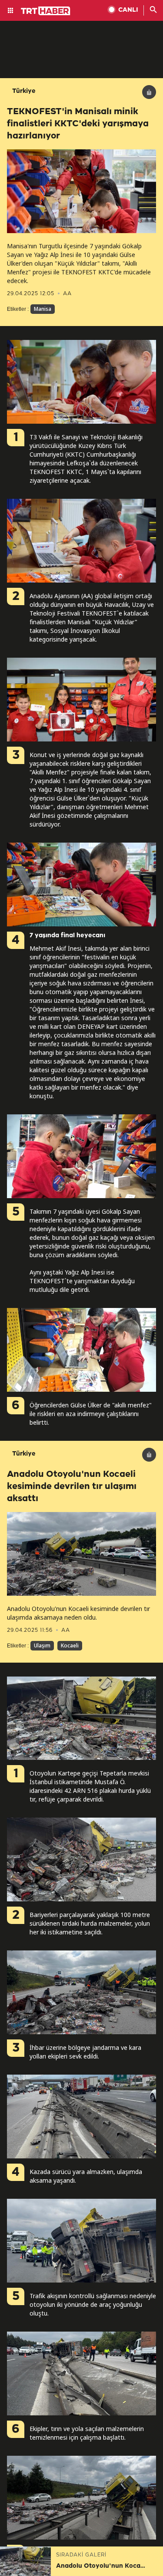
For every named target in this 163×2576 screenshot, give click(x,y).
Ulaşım (42, 1645)
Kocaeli (70, 1645)
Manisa (43, 309)
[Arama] (153, 10)
